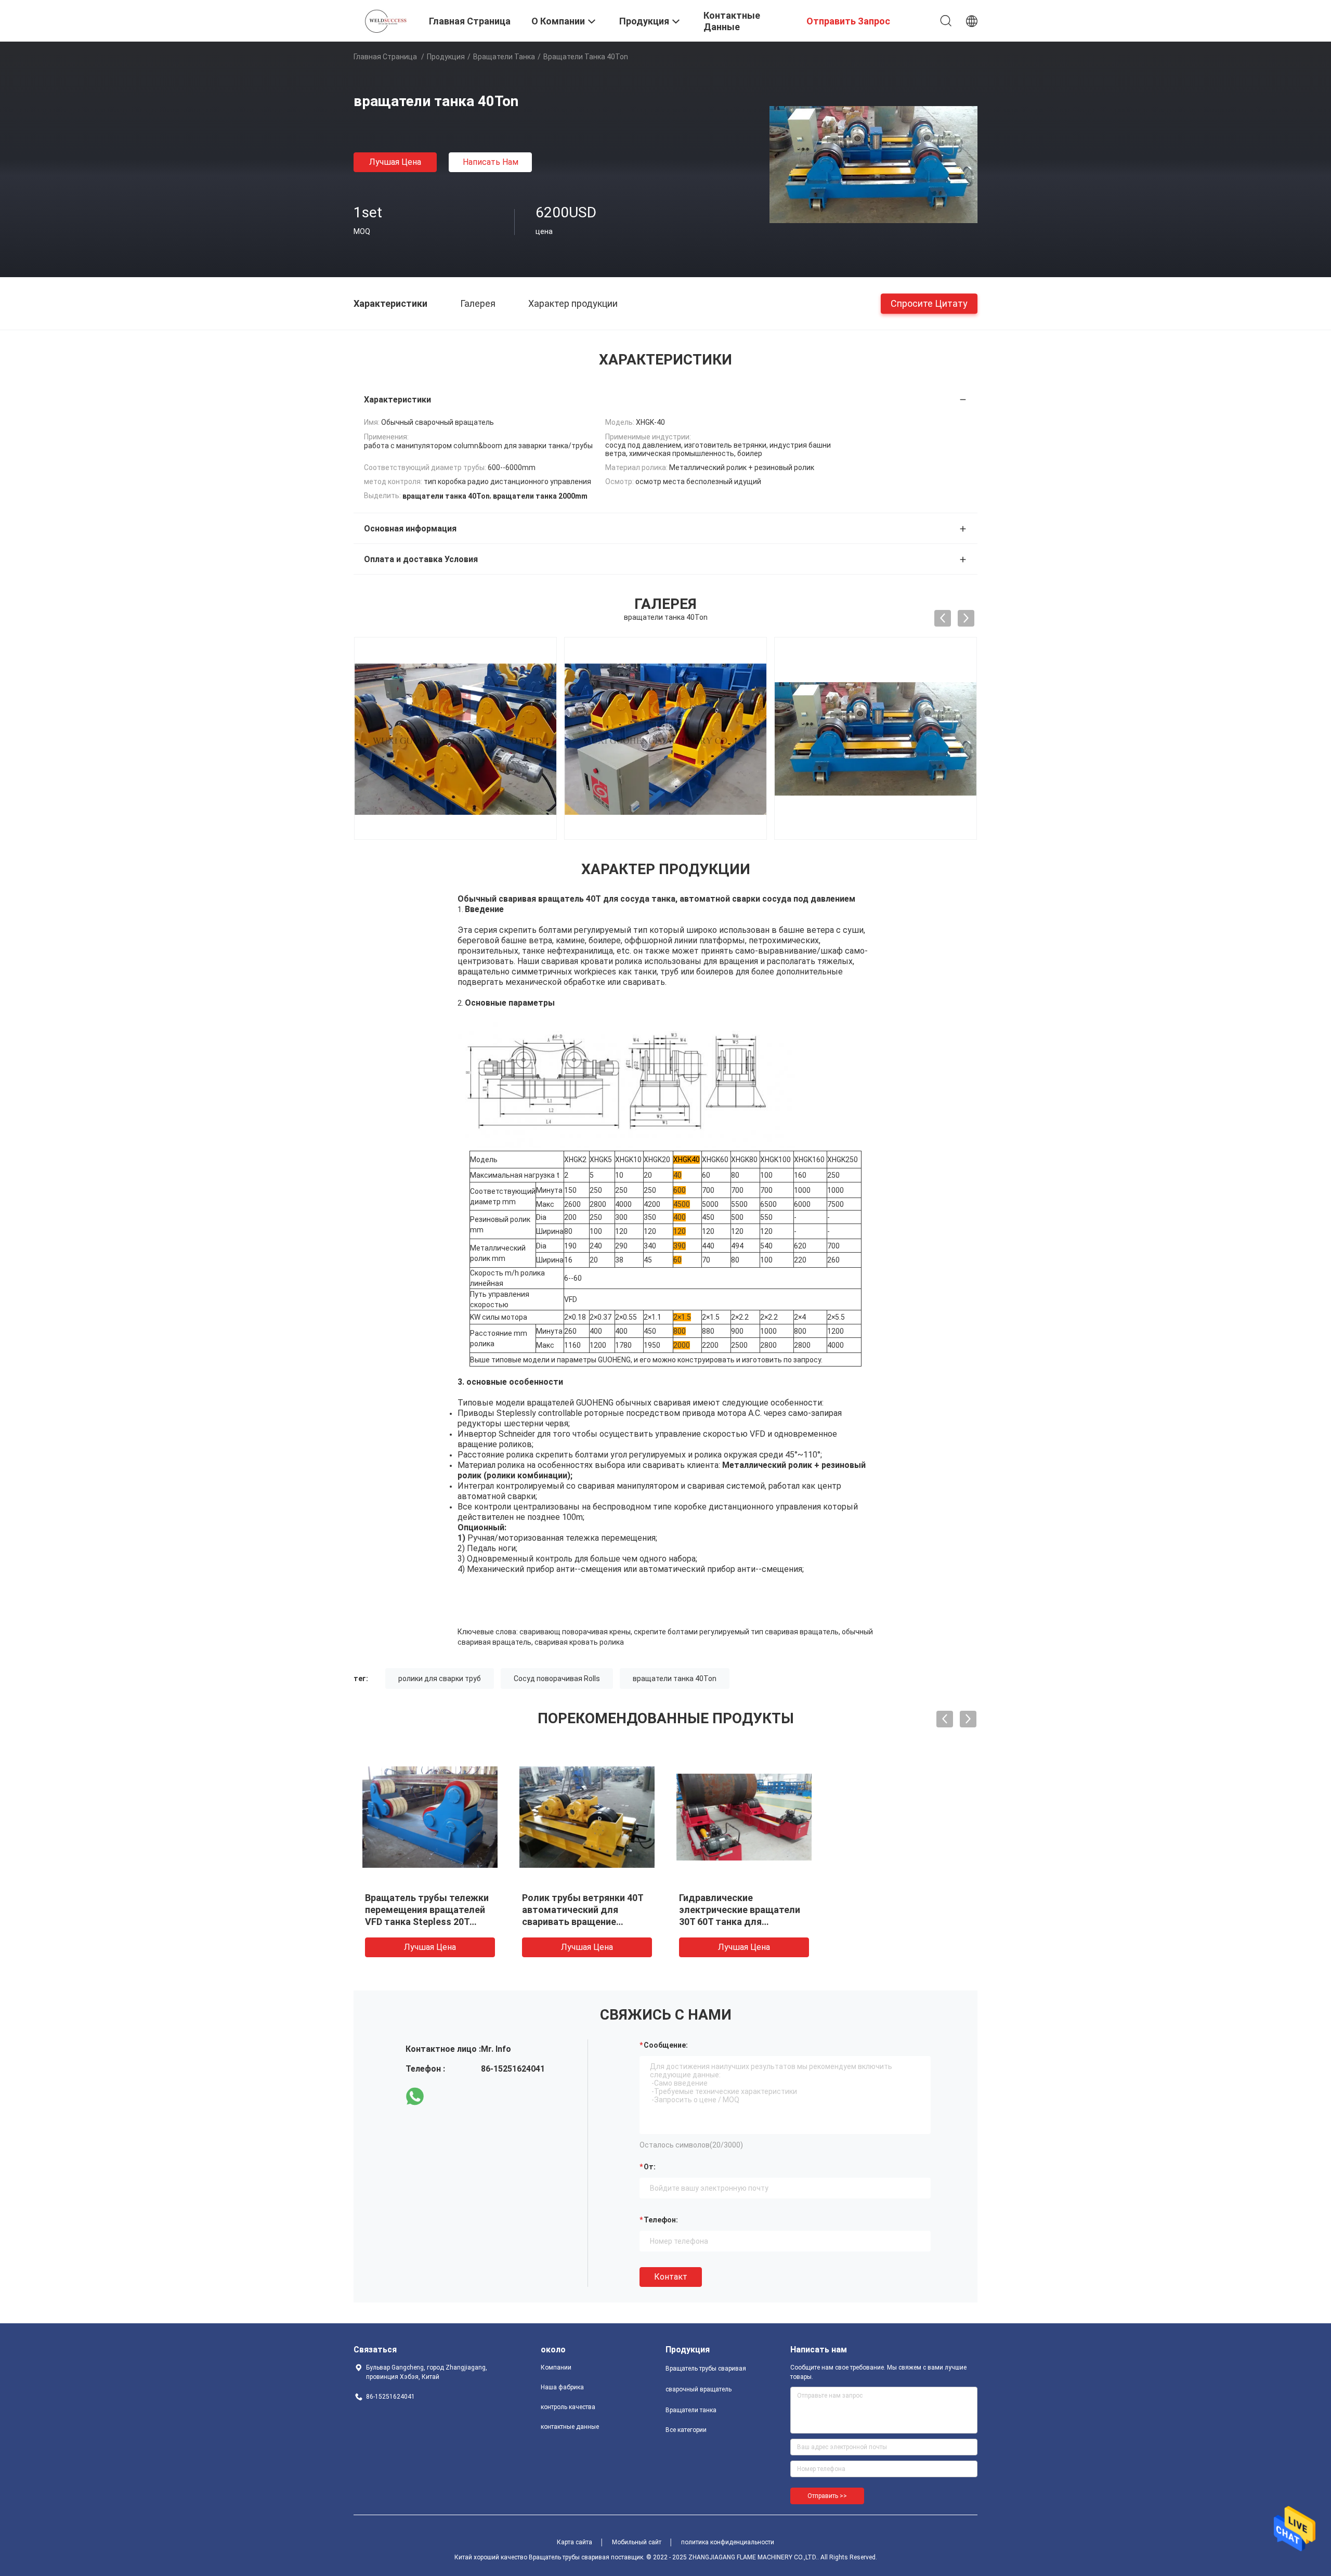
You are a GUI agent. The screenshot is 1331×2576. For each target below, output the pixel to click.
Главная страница (385, 57)
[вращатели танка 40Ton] (873, 164)
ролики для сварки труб (440, 1679)
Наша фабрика (562, 2387)
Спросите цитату (929, 303)
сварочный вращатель (699, 2389)
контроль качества (568, 2407)
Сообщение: (666, 2045)
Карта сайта (575, 2542)
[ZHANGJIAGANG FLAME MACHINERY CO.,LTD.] (385, 20)
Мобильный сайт (637, 2542)
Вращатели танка (504, 57)
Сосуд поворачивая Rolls (557, 1679)
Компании (556, 2367)
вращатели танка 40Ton (675, 1679)
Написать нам (491, 162)
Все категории (686, 2430)
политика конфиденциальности (728, 2542)
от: (650, 2167)
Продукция (446, 57)
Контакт (671, 2277)
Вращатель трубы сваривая (706, 2369)
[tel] (444, 2097)
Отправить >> (827, 2496)
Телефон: (661, 2220)
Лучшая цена (395, 162)
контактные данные (570, 2427)
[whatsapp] (415, 2097)
